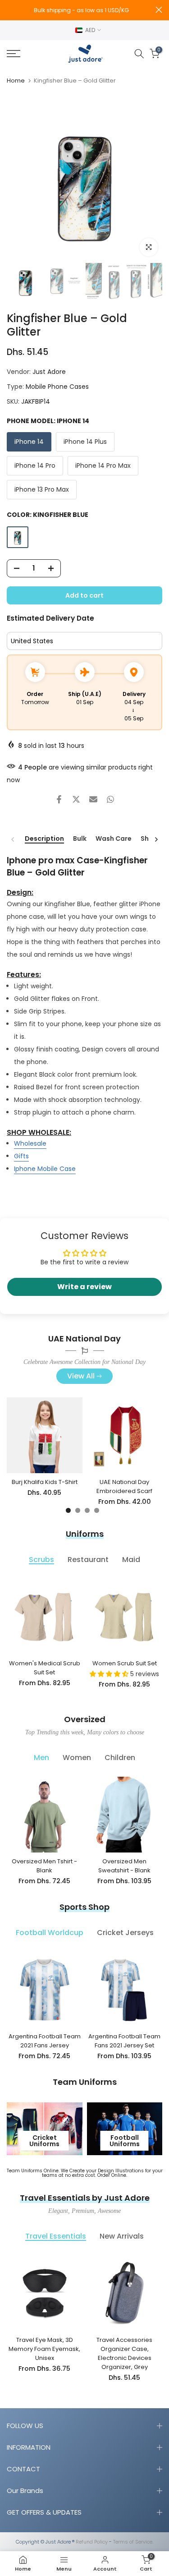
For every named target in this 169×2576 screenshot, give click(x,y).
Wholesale (30, 1143)
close (159, 10)
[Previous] (13, 839)
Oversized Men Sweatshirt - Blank (124, 1866)
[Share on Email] (93, 799)
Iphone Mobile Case (45, 1169)
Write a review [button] (84, 1287)
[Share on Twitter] (76, 799)
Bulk (80, 839)
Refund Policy (92, 2542)
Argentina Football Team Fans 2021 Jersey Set (124, 2040)
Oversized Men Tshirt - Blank (44, 1866)
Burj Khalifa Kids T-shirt (45, 1482)
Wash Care (114, 839)
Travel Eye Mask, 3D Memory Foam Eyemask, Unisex (44, 2349)
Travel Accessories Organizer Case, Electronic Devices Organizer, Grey (124, 2353)
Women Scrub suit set (125, 1663)
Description (44, 839)
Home (16, 81)
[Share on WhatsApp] (110, 799)
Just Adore (49, 372)
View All (81, 1376)
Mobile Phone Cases (57, 387)
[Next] (156, 839)
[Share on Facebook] (59, 799)
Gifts (21, 1156)
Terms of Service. (133, 2542)
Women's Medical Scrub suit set (45, 1667)
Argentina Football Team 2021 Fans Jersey (45, 2040)
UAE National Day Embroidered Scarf (124, 1486)
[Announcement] (81, 10)
